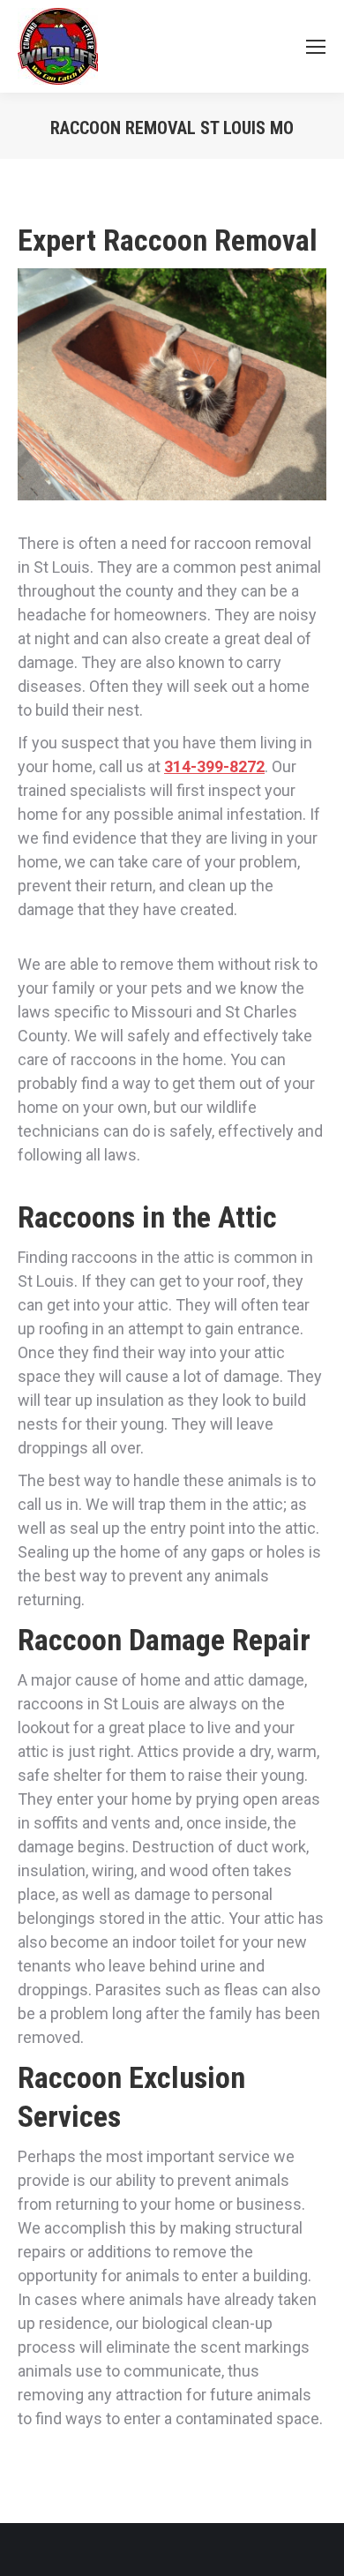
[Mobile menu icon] (316, 47)
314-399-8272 (214, 766)
